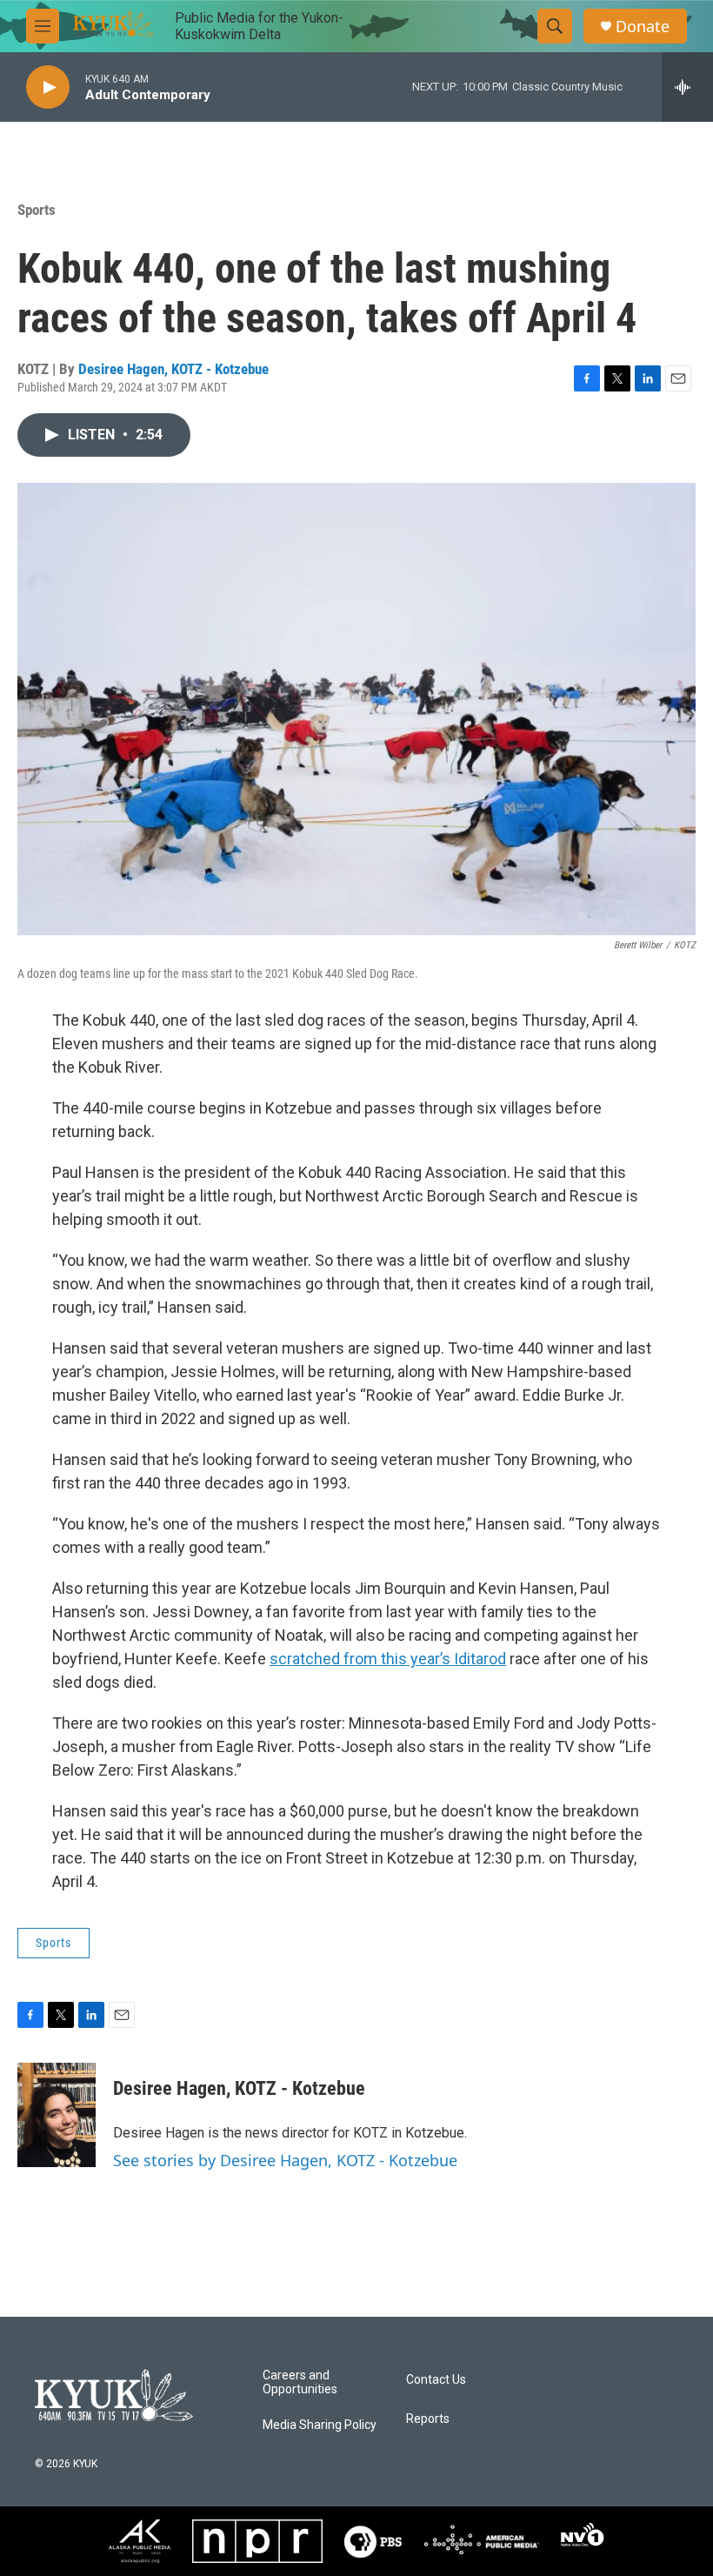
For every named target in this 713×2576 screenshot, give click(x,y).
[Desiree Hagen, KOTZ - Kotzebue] (57, 2115)
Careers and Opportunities (300, 2382)
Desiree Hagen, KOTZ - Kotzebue (173, 369)
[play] (48, 87)
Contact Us (436, 2380)
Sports (37, 210)
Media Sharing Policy (320, 2425)
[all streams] (687, 87)
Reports (428, 2419)
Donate (643, 27)
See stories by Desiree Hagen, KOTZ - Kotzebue (285, 2160)
